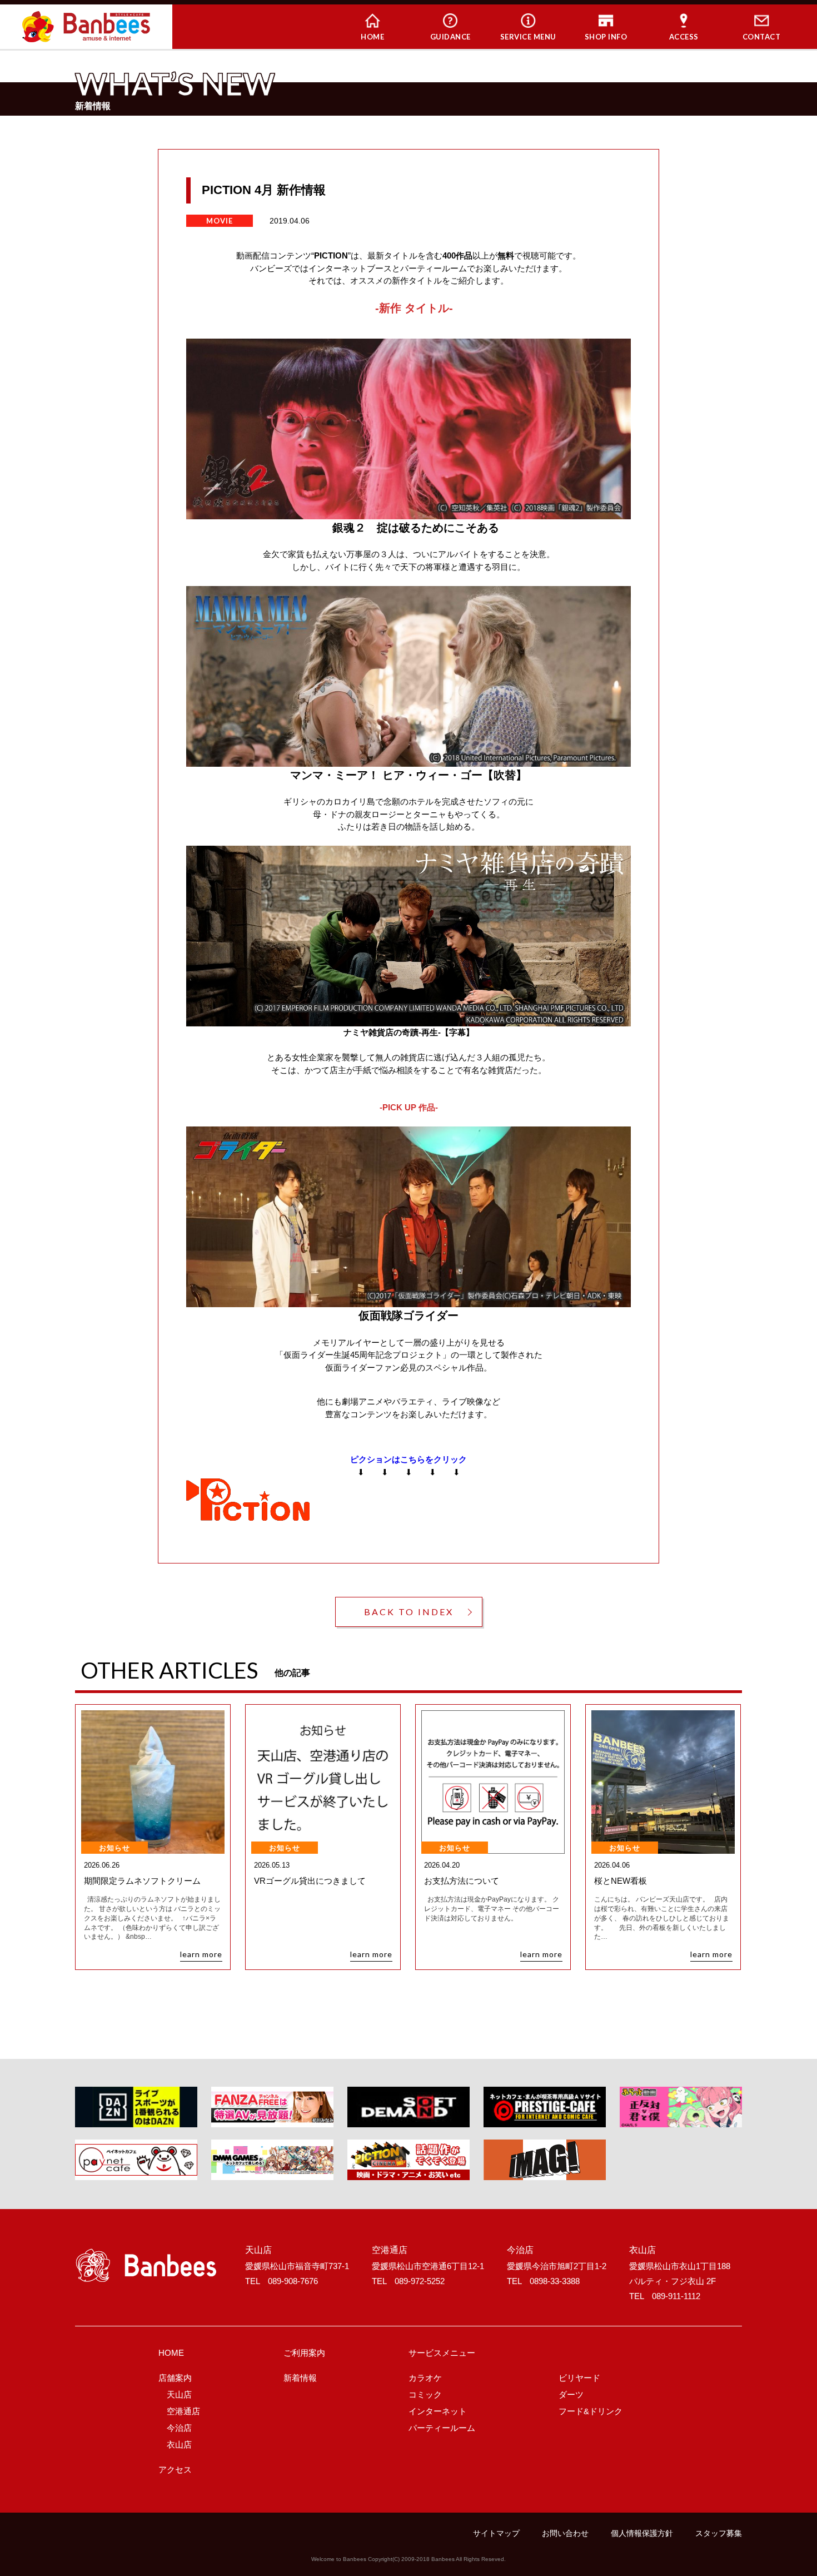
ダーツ (571, 2394)
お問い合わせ (565, 2533)
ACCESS (684, 37)
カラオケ (425, 2378)
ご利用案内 (304, 2353)
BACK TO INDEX (409, 1612)
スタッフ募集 (719, 2533)
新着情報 (300, 2378)
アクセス (175, 2470)
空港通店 (183, 2411)
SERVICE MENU (528, 37)
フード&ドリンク (591, 2411)
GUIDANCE (450, 37)
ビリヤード (579, 2378)
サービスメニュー (442, 2353)
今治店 (179, 2428)
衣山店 (179, 2445)
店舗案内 (175, 2378)
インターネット (438, 2411)
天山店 (179, 2394)
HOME (372, 37)
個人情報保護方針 (642, 2533)
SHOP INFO (606, 37)
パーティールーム (442, 2428)
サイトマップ (496, 2533)
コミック (425, 2394)
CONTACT (762, 37)
